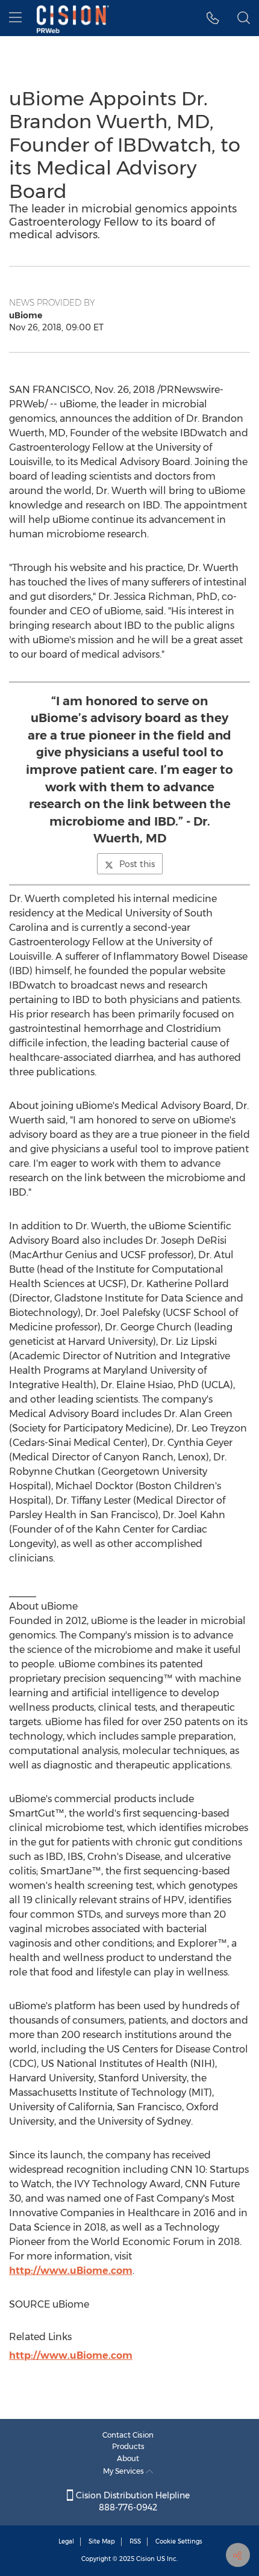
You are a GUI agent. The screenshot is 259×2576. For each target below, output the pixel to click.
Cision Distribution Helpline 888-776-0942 (132, 2501)
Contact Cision (128, 2435)
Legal (66, 2541)
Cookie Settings (179, 2541)
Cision (145, 2559)
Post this (137, 864)
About (128, 2458)
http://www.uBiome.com (71, 2271)
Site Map (102, 2541)
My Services (124, 2471)
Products (128, 2446)
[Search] (244, 18)
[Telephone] (213, 18)
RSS (135, 2541)
